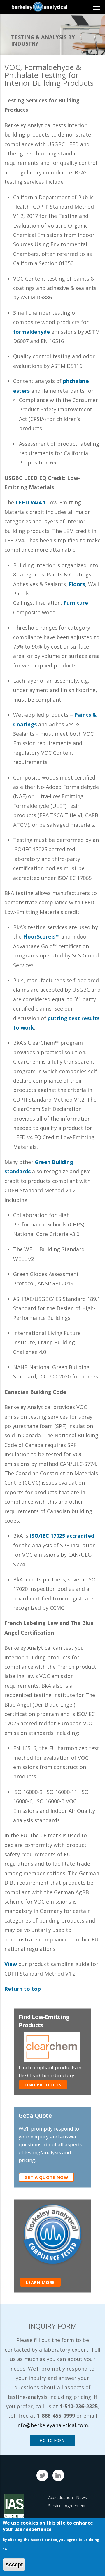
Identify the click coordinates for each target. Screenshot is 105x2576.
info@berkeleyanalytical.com (52, 2425)
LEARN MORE (40, 2282)
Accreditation (61, 2497)
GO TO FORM (52, 2440)
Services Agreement (67, 2506)
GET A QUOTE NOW (47, 2177)
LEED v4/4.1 (31, 502)
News (82, 2497)
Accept (14, 2565)
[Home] (39, 7)
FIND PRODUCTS (43, 2085)
